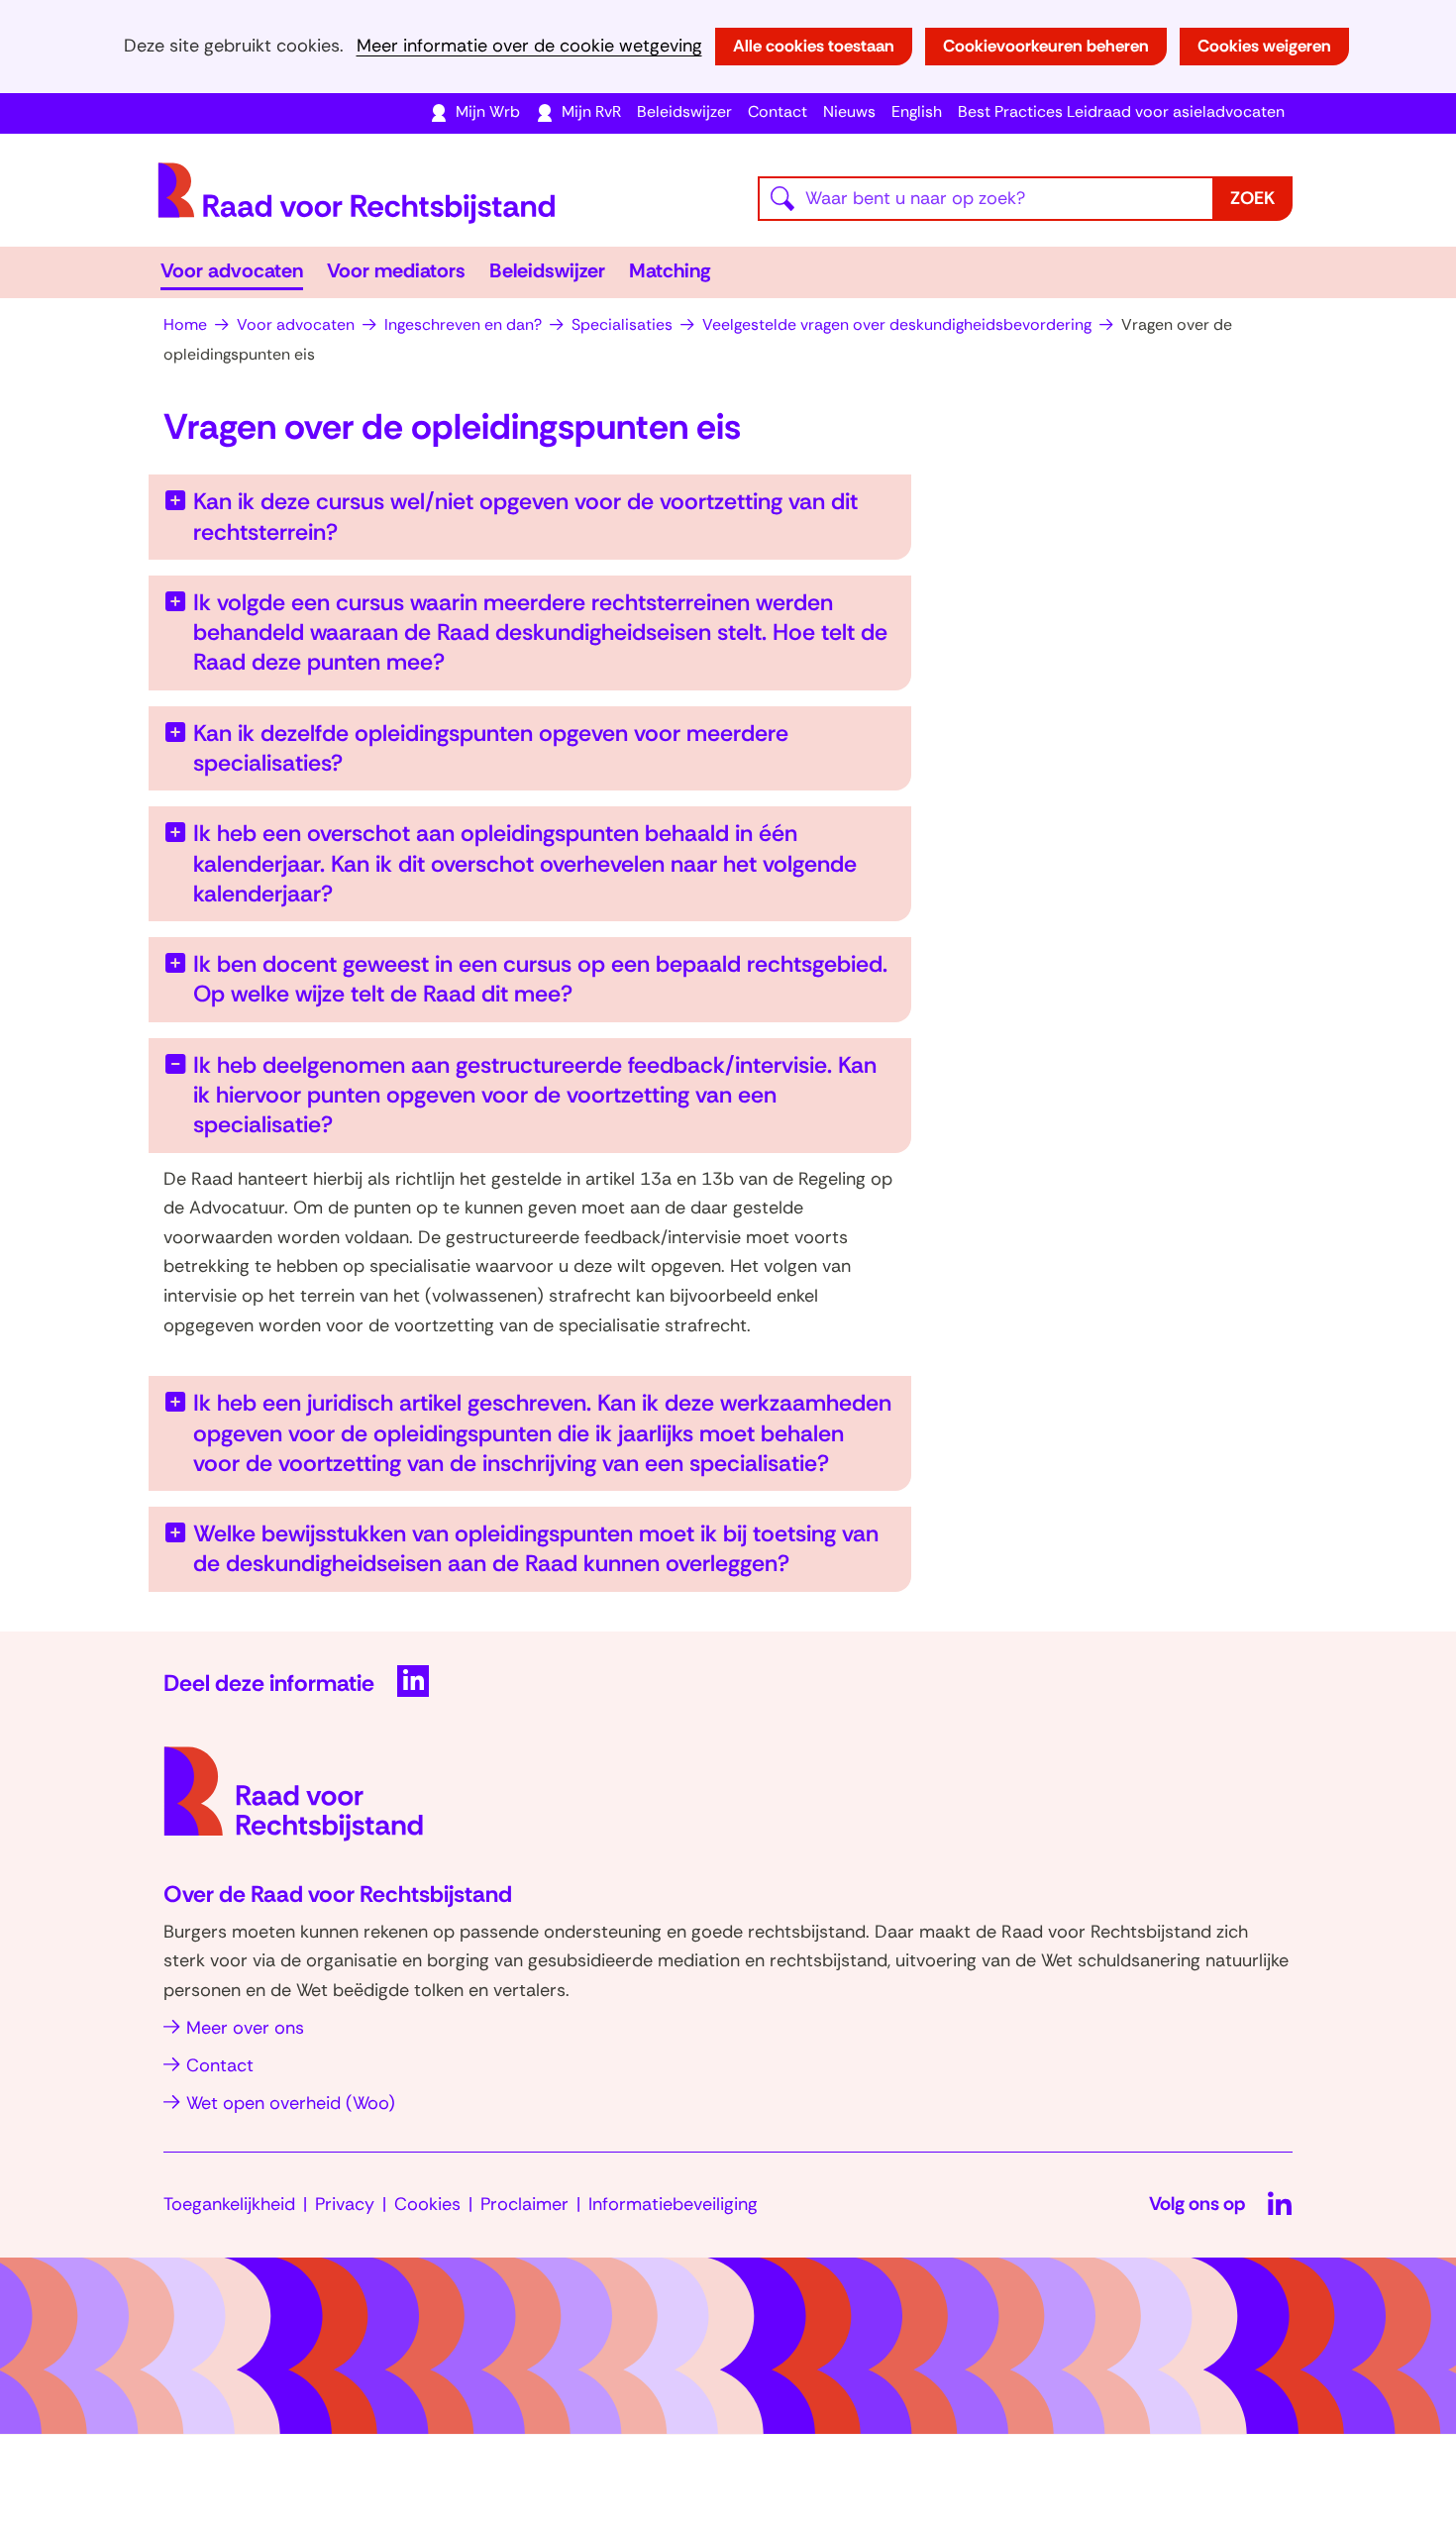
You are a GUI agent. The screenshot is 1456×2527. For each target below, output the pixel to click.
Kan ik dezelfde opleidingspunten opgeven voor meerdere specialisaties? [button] (491, 748)
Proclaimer (524, 2204)
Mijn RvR (591, 111)
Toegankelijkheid (229, 2204)
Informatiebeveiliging (673, 2204)
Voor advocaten (232, 270)
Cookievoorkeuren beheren (1046, 46)
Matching (670, 270)
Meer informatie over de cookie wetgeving (529, 46)
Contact (778, 111)
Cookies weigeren (1264, 46)
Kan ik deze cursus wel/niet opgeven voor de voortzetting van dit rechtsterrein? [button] (525, 516)
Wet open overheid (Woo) (291, 2103)
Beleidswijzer (684, 111)
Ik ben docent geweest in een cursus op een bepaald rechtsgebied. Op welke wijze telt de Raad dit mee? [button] (540, 979)
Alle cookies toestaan (814, 46)
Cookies (427, 2204)
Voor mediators (396, 270)
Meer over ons (245, 2028)
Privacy (345, 2204)
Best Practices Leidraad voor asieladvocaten (1121, 111)
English (917, 111)
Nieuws (849, 111)
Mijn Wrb (488, 111)
